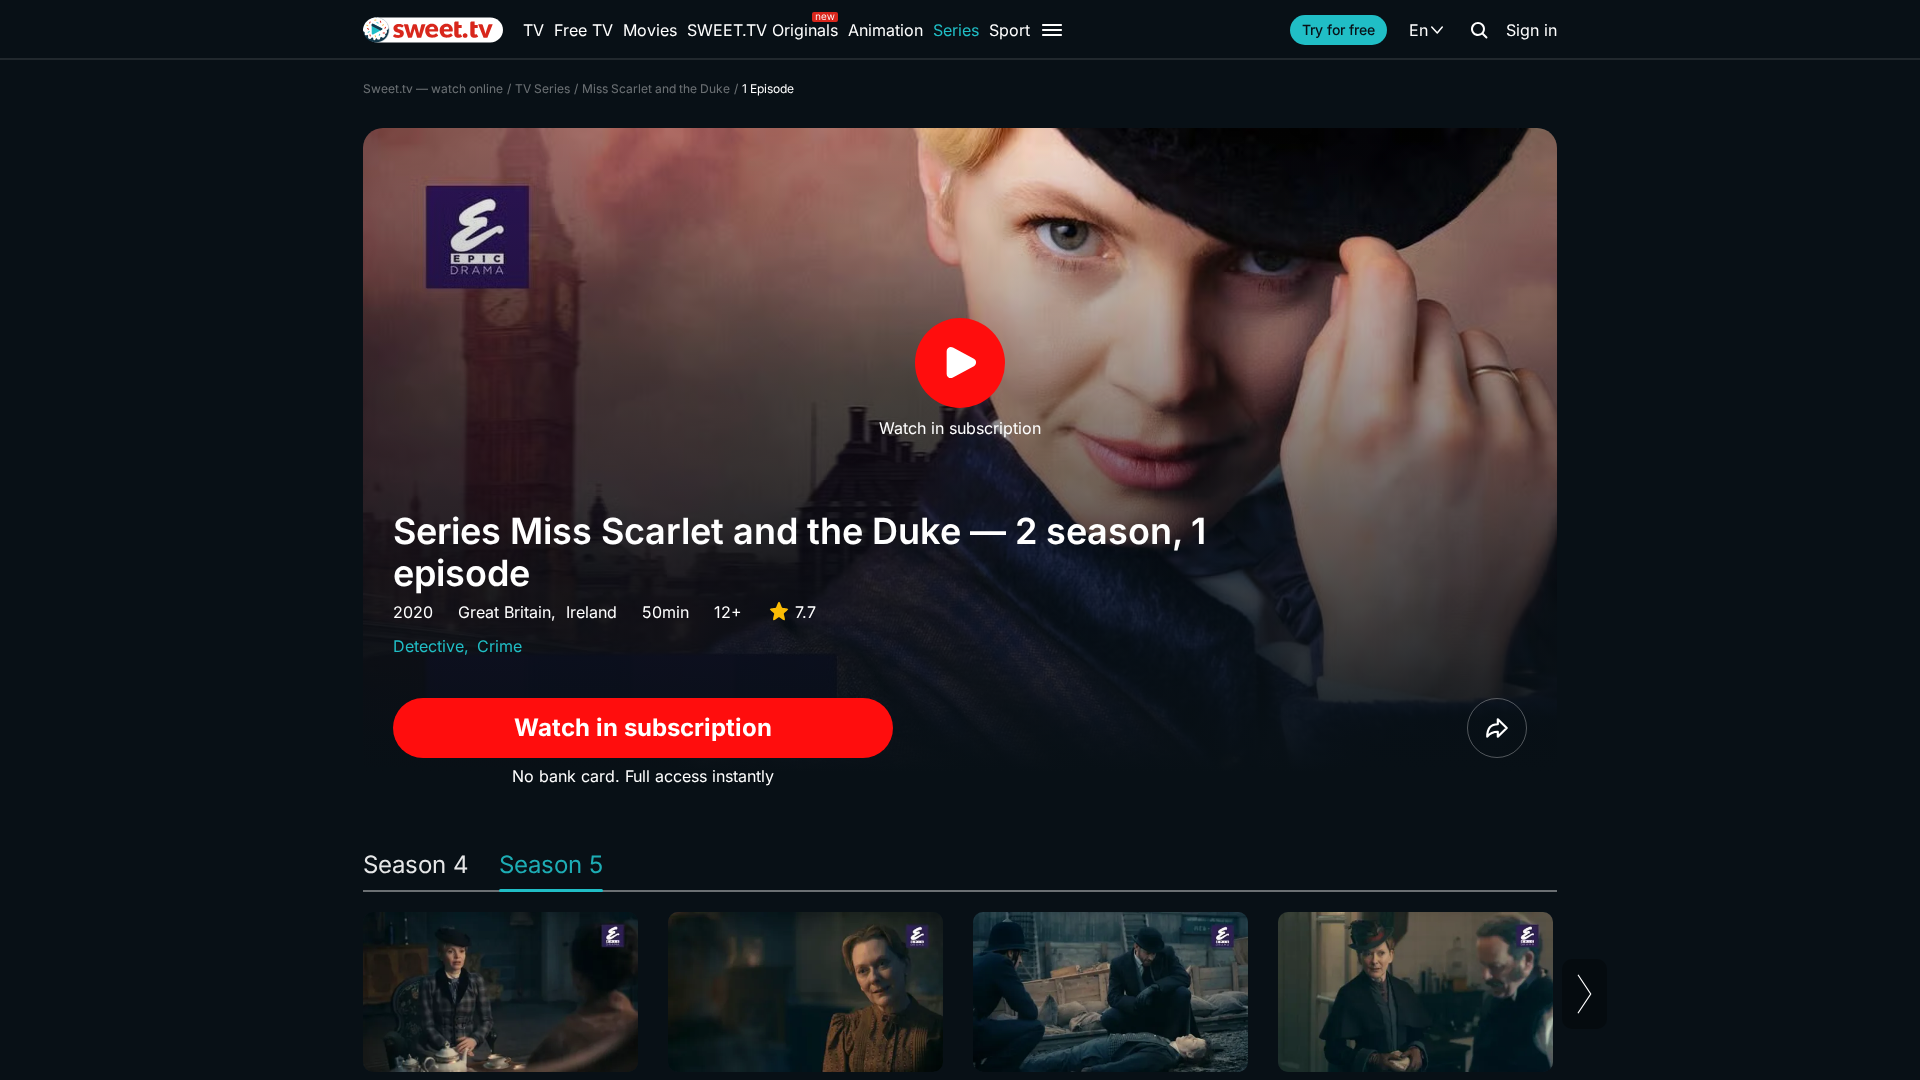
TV (533, 30)
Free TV (583, 30)
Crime (499, 646)
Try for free (1338, 29)
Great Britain (504, 612)
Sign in (1531, 30)
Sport (1009, 30)
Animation (885, 30)
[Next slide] (1584, 994)
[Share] (1497, 728)
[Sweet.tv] (433, 30)
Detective (428, 646)
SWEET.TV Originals (762, 30)
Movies (650, 30)
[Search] (1479, 30)
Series (956, 30)
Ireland (591, 612)
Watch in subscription (643, 727)
